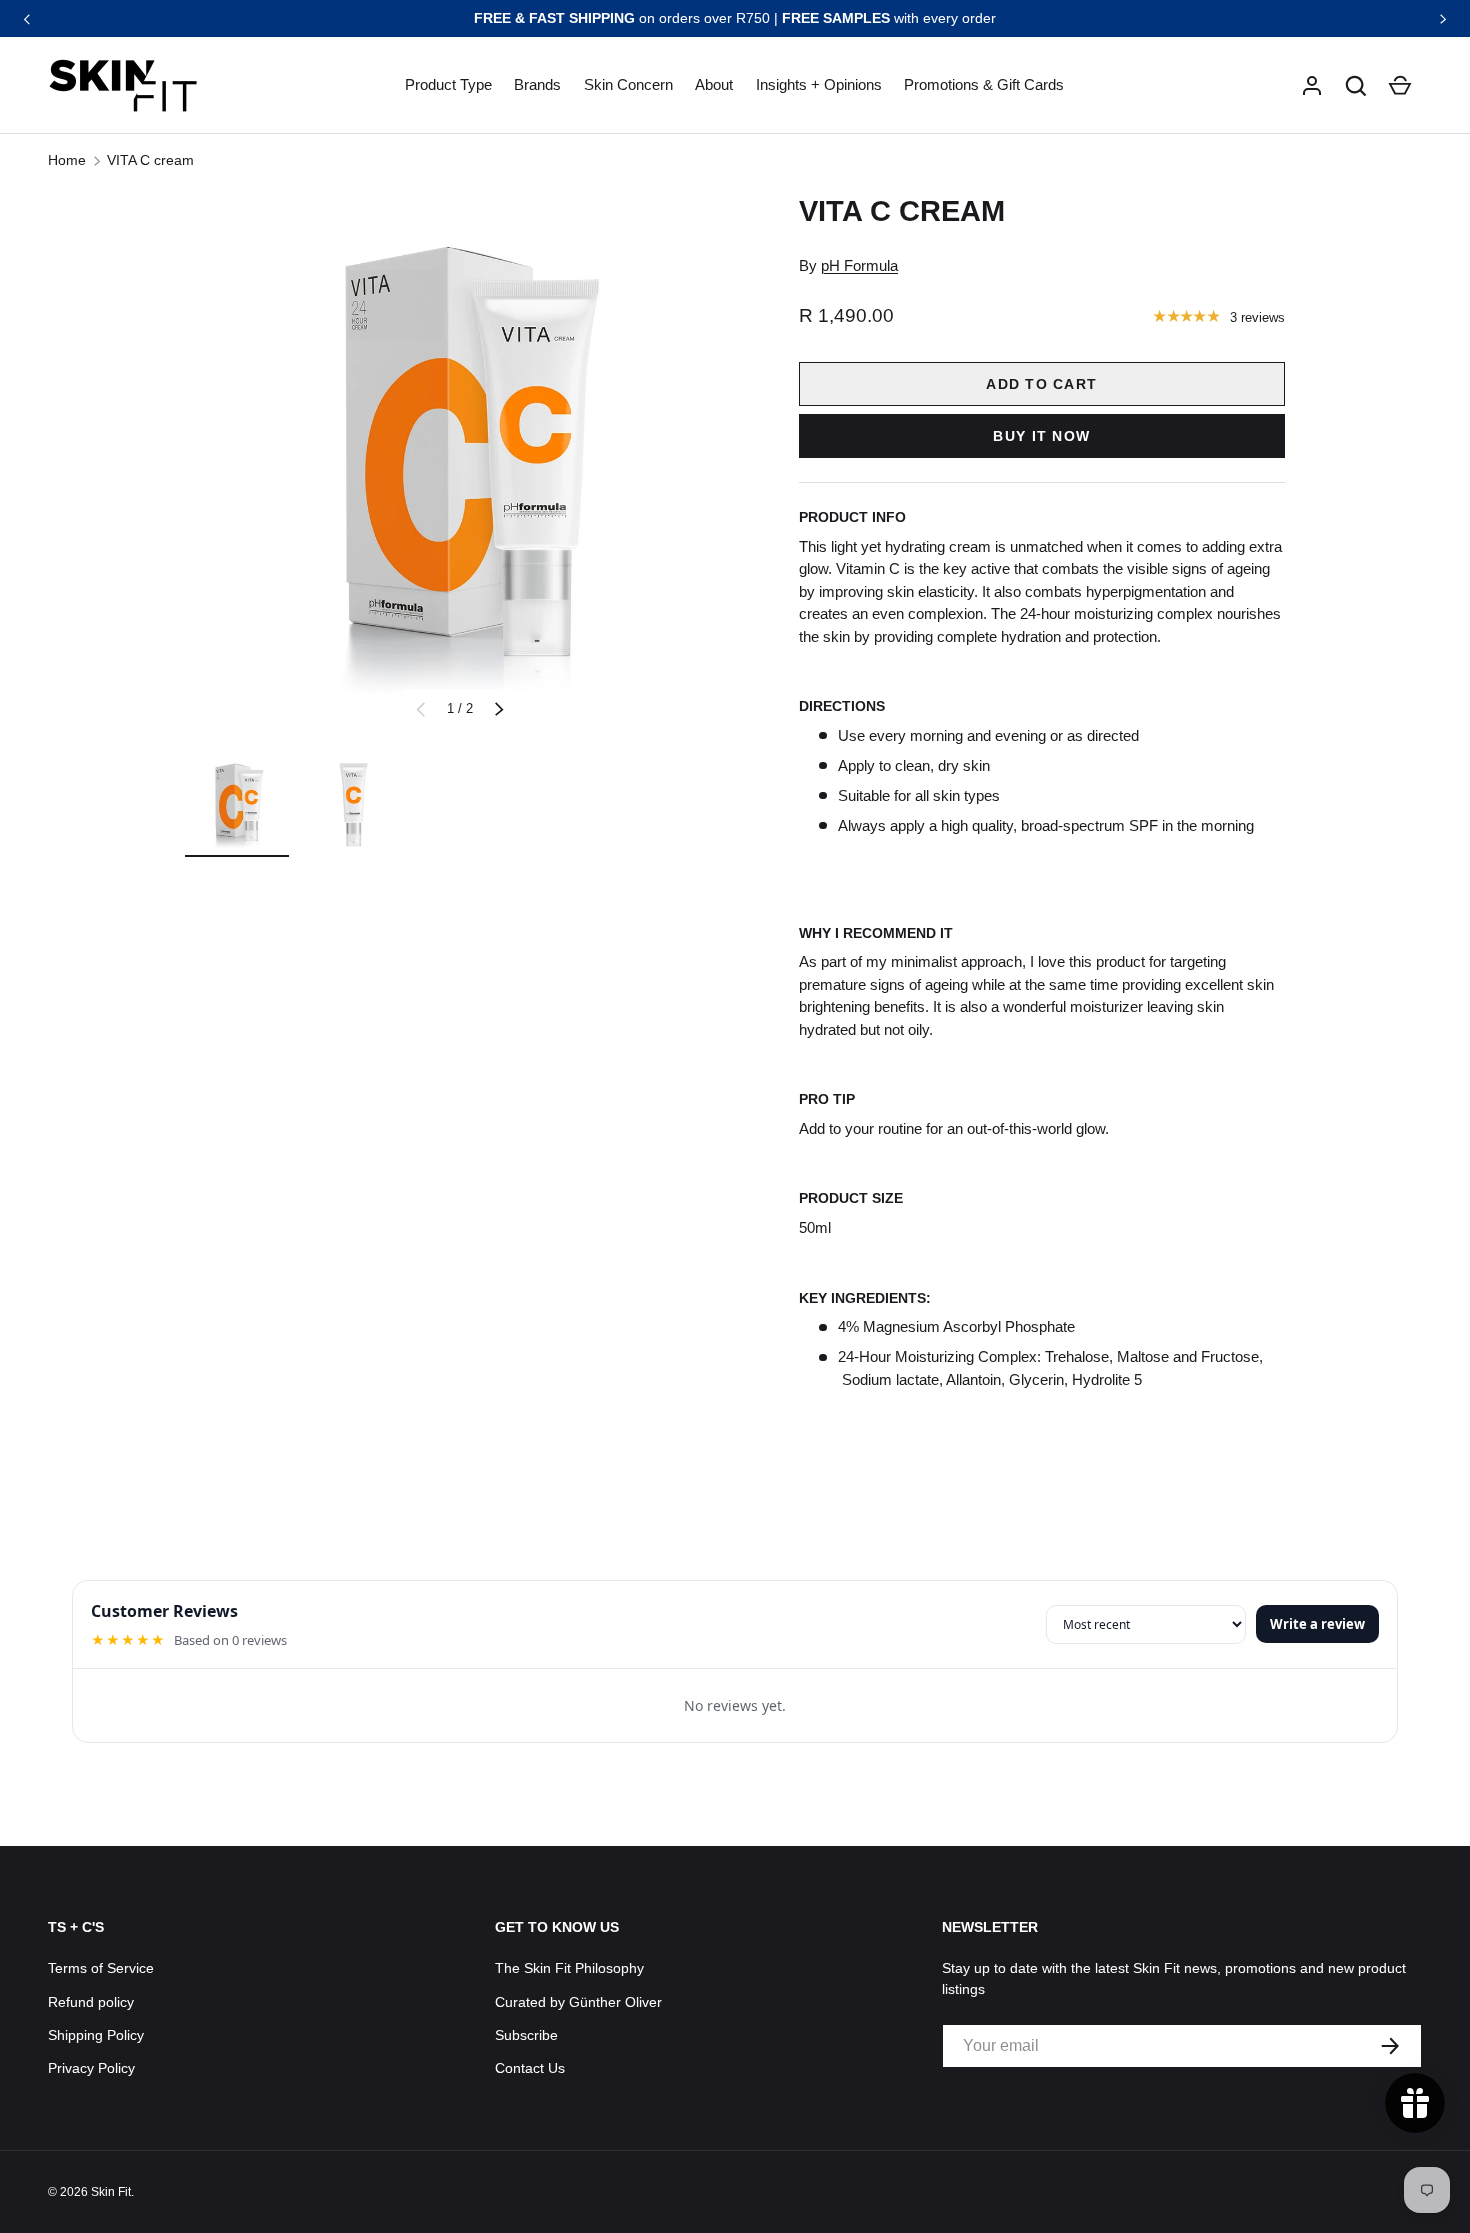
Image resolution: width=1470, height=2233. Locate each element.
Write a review (1317, 1624)
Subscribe (526, 2035)
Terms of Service (101, 1968)
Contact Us (530, 2068)
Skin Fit (111, 2192)
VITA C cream (150, 160)
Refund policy (91, 2002)
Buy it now (1041, 436)
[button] (1356, 86)
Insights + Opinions (819, 84)
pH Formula (859, 265)
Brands (537, 84)
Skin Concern (628, 84)
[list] (460, 466)
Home (67, 160)
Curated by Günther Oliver (578, 2002)
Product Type (448, 84)
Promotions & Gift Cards (984, 84)
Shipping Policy (96, 2035)
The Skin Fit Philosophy (569, 1968)
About (714, 84)
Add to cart (1041, 384)
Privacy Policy (91, 2068)
